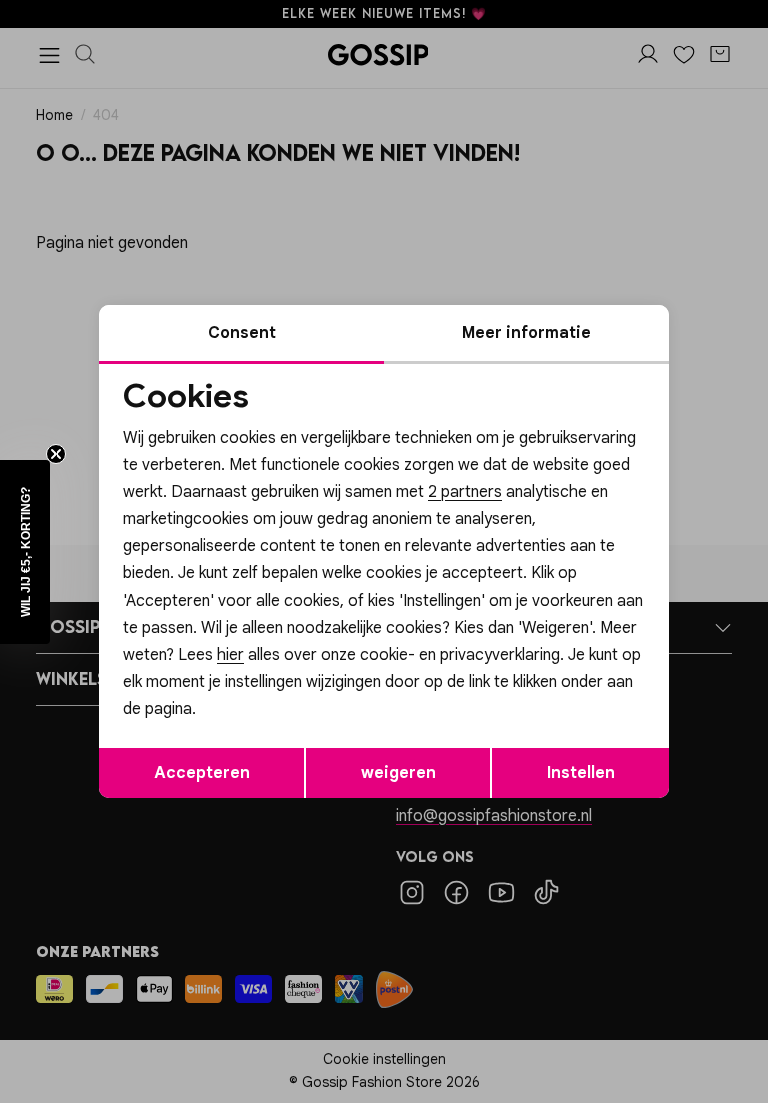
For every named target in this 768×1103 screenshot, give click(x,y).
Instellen (581, 773)
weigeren (398, 773)
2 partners (465, 492)
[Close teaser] (56, 454)
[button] (25, 552)
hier (230, 655)
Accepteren (202, 773)
